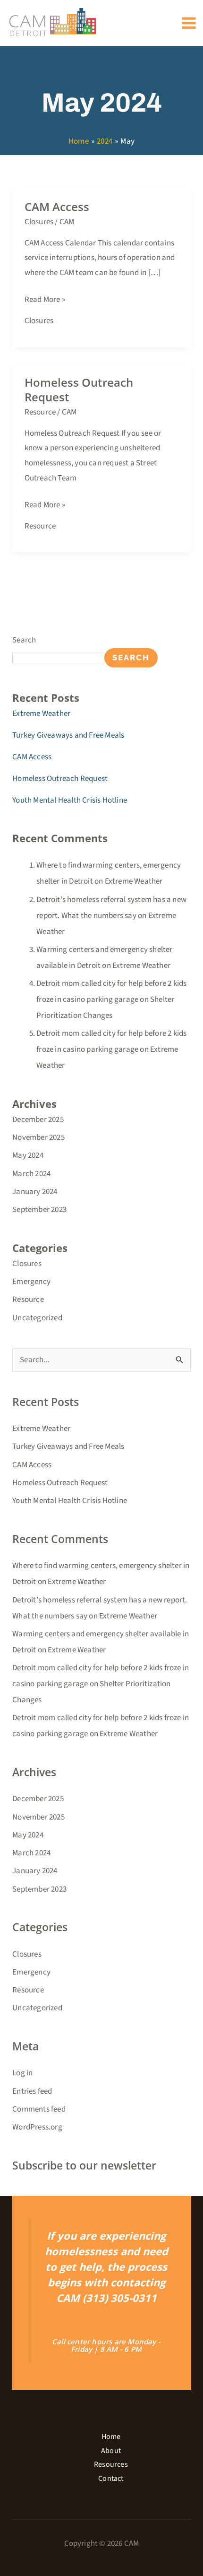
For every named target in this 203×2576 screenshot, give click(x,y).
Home (111, 2437)
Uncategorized (37, 1318)
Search (24, 640)
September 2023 (39, 1210)
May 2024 (28, 1155)
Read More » (45, 299)
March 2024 (31, 1174)
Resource (40, 412)
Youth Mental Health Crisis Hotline (70, 800)
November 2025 (38, 1138)
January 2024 (35, 1192)
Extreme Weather (41, 714)
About (111, 2451)
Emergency (31, 1282)
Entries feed (32, 2091)
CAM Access (57, 207)
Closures (39, 222)
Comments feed (39, 2109)
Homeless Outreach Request (79, 390)
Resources (111, 2464)
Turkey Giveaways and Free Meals (68, 735)
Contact (111, 2478)
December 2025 (38, 1120)
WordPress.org (37, 2127)
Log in (22, 2073)
